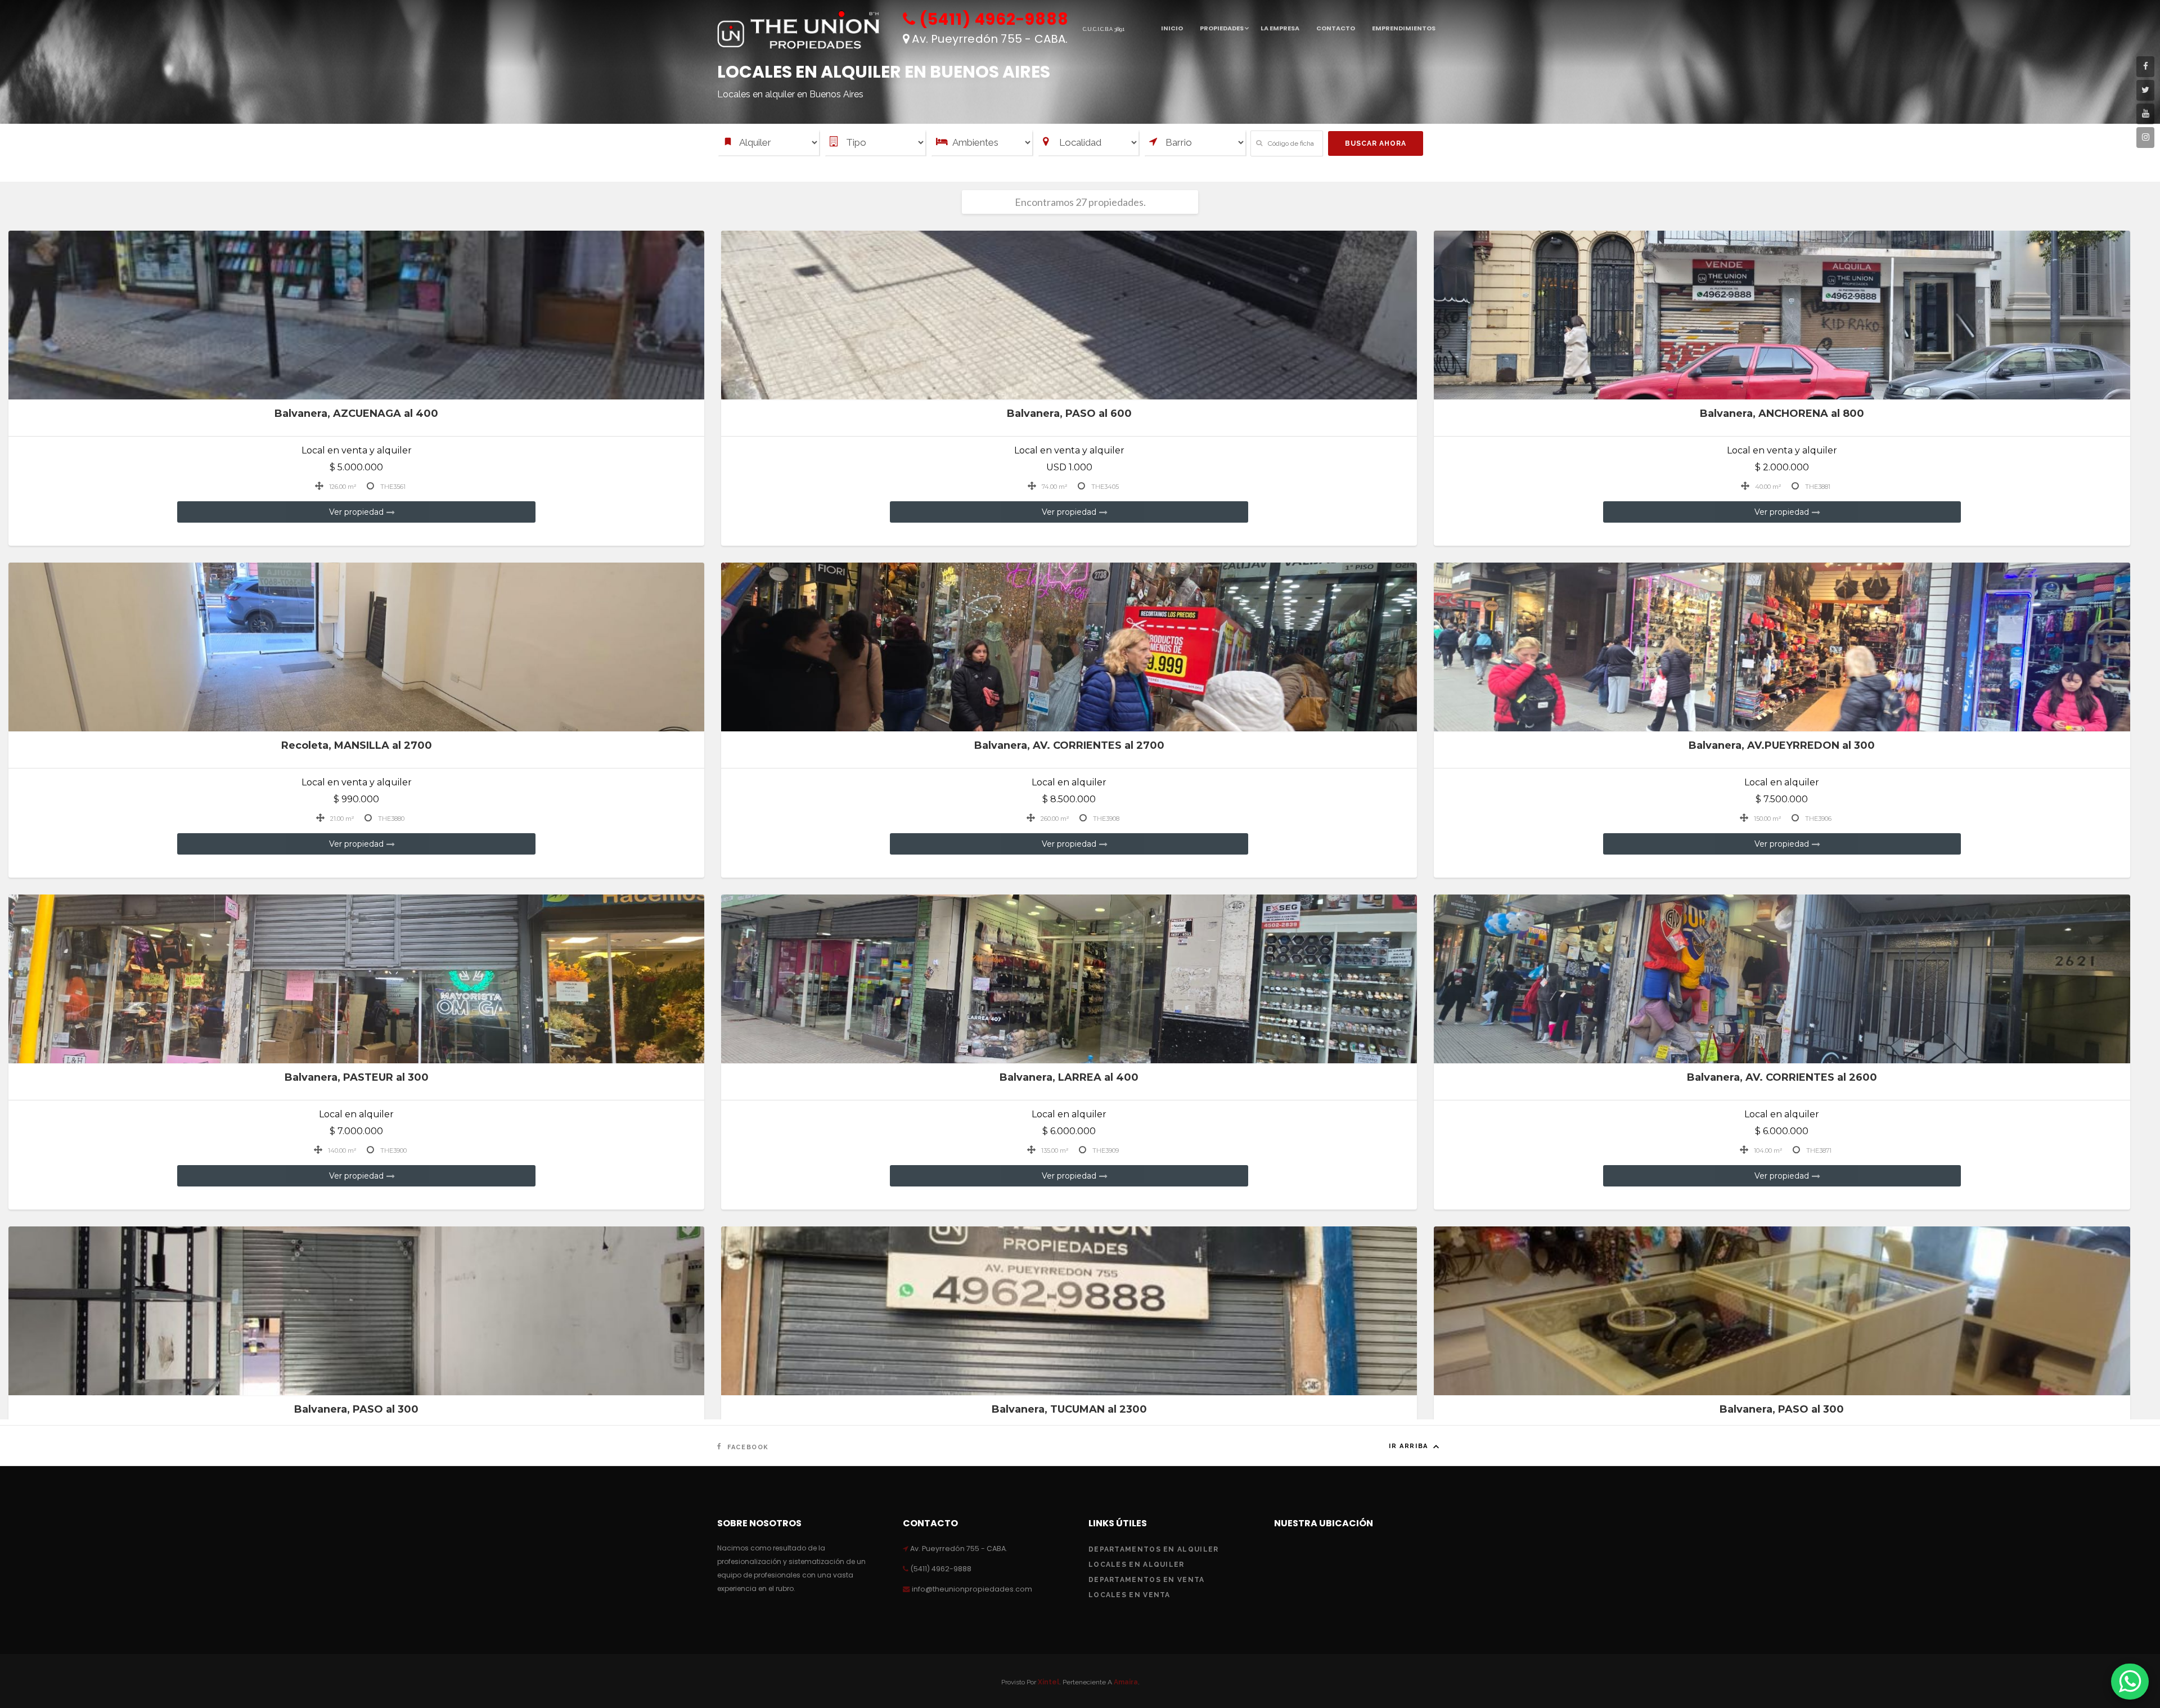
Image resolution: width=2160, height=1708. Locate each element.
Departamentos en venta (1147, 1580)
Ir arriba (1410, 1446)
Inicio (1172, 28)
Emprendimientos (1404, 28)
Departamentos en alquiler (1154, 1549)
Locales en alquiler (1137, 1565)
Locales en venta (1129, 1595)
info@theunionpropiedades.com (971, 1589)
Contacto (1336, 28)
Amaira (1126, 1682)
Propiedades (1222, 28)
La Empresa (1280, 28)
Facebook (747, 1447)
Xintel (1048, 1682)
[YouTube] (2145, 114)
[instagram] (2145, 138)
